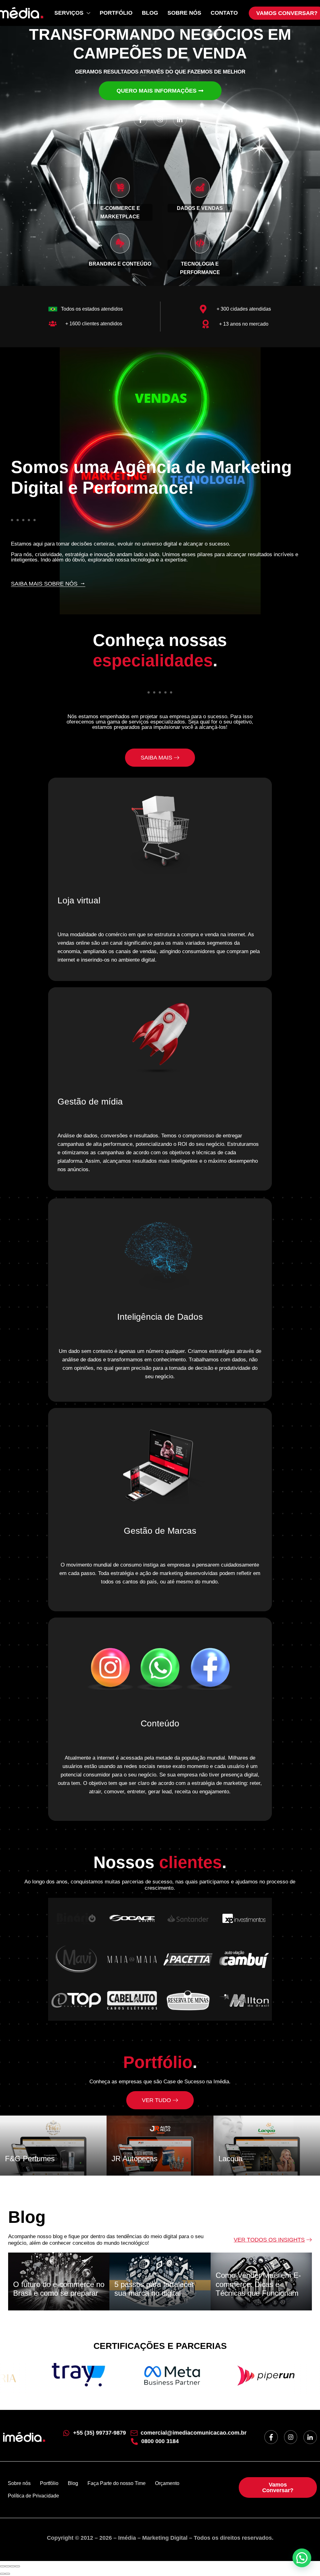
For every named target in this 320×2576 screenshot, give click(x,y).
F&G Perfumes (30, 2159)
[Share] (7, 2566)
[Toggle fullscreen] (12, 2566)
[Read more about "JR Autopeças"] (160, 2146)
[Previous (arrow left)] (2, 2574)
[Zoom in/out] (17, 2566)
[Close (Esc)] (2, 2566)
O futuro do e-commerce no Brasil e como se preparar (59, 2289)
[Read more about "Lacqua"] (267, 2146)
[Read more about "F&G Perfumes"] (53, 2146)
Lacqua (230, 2159)
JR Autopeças (135, 2159)
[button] (302, 2558)
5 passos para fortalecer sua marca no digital (154, 2289)
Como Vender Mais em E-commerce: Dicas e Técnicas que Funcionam (258, 2284)
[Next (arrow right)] (7, 2574)
